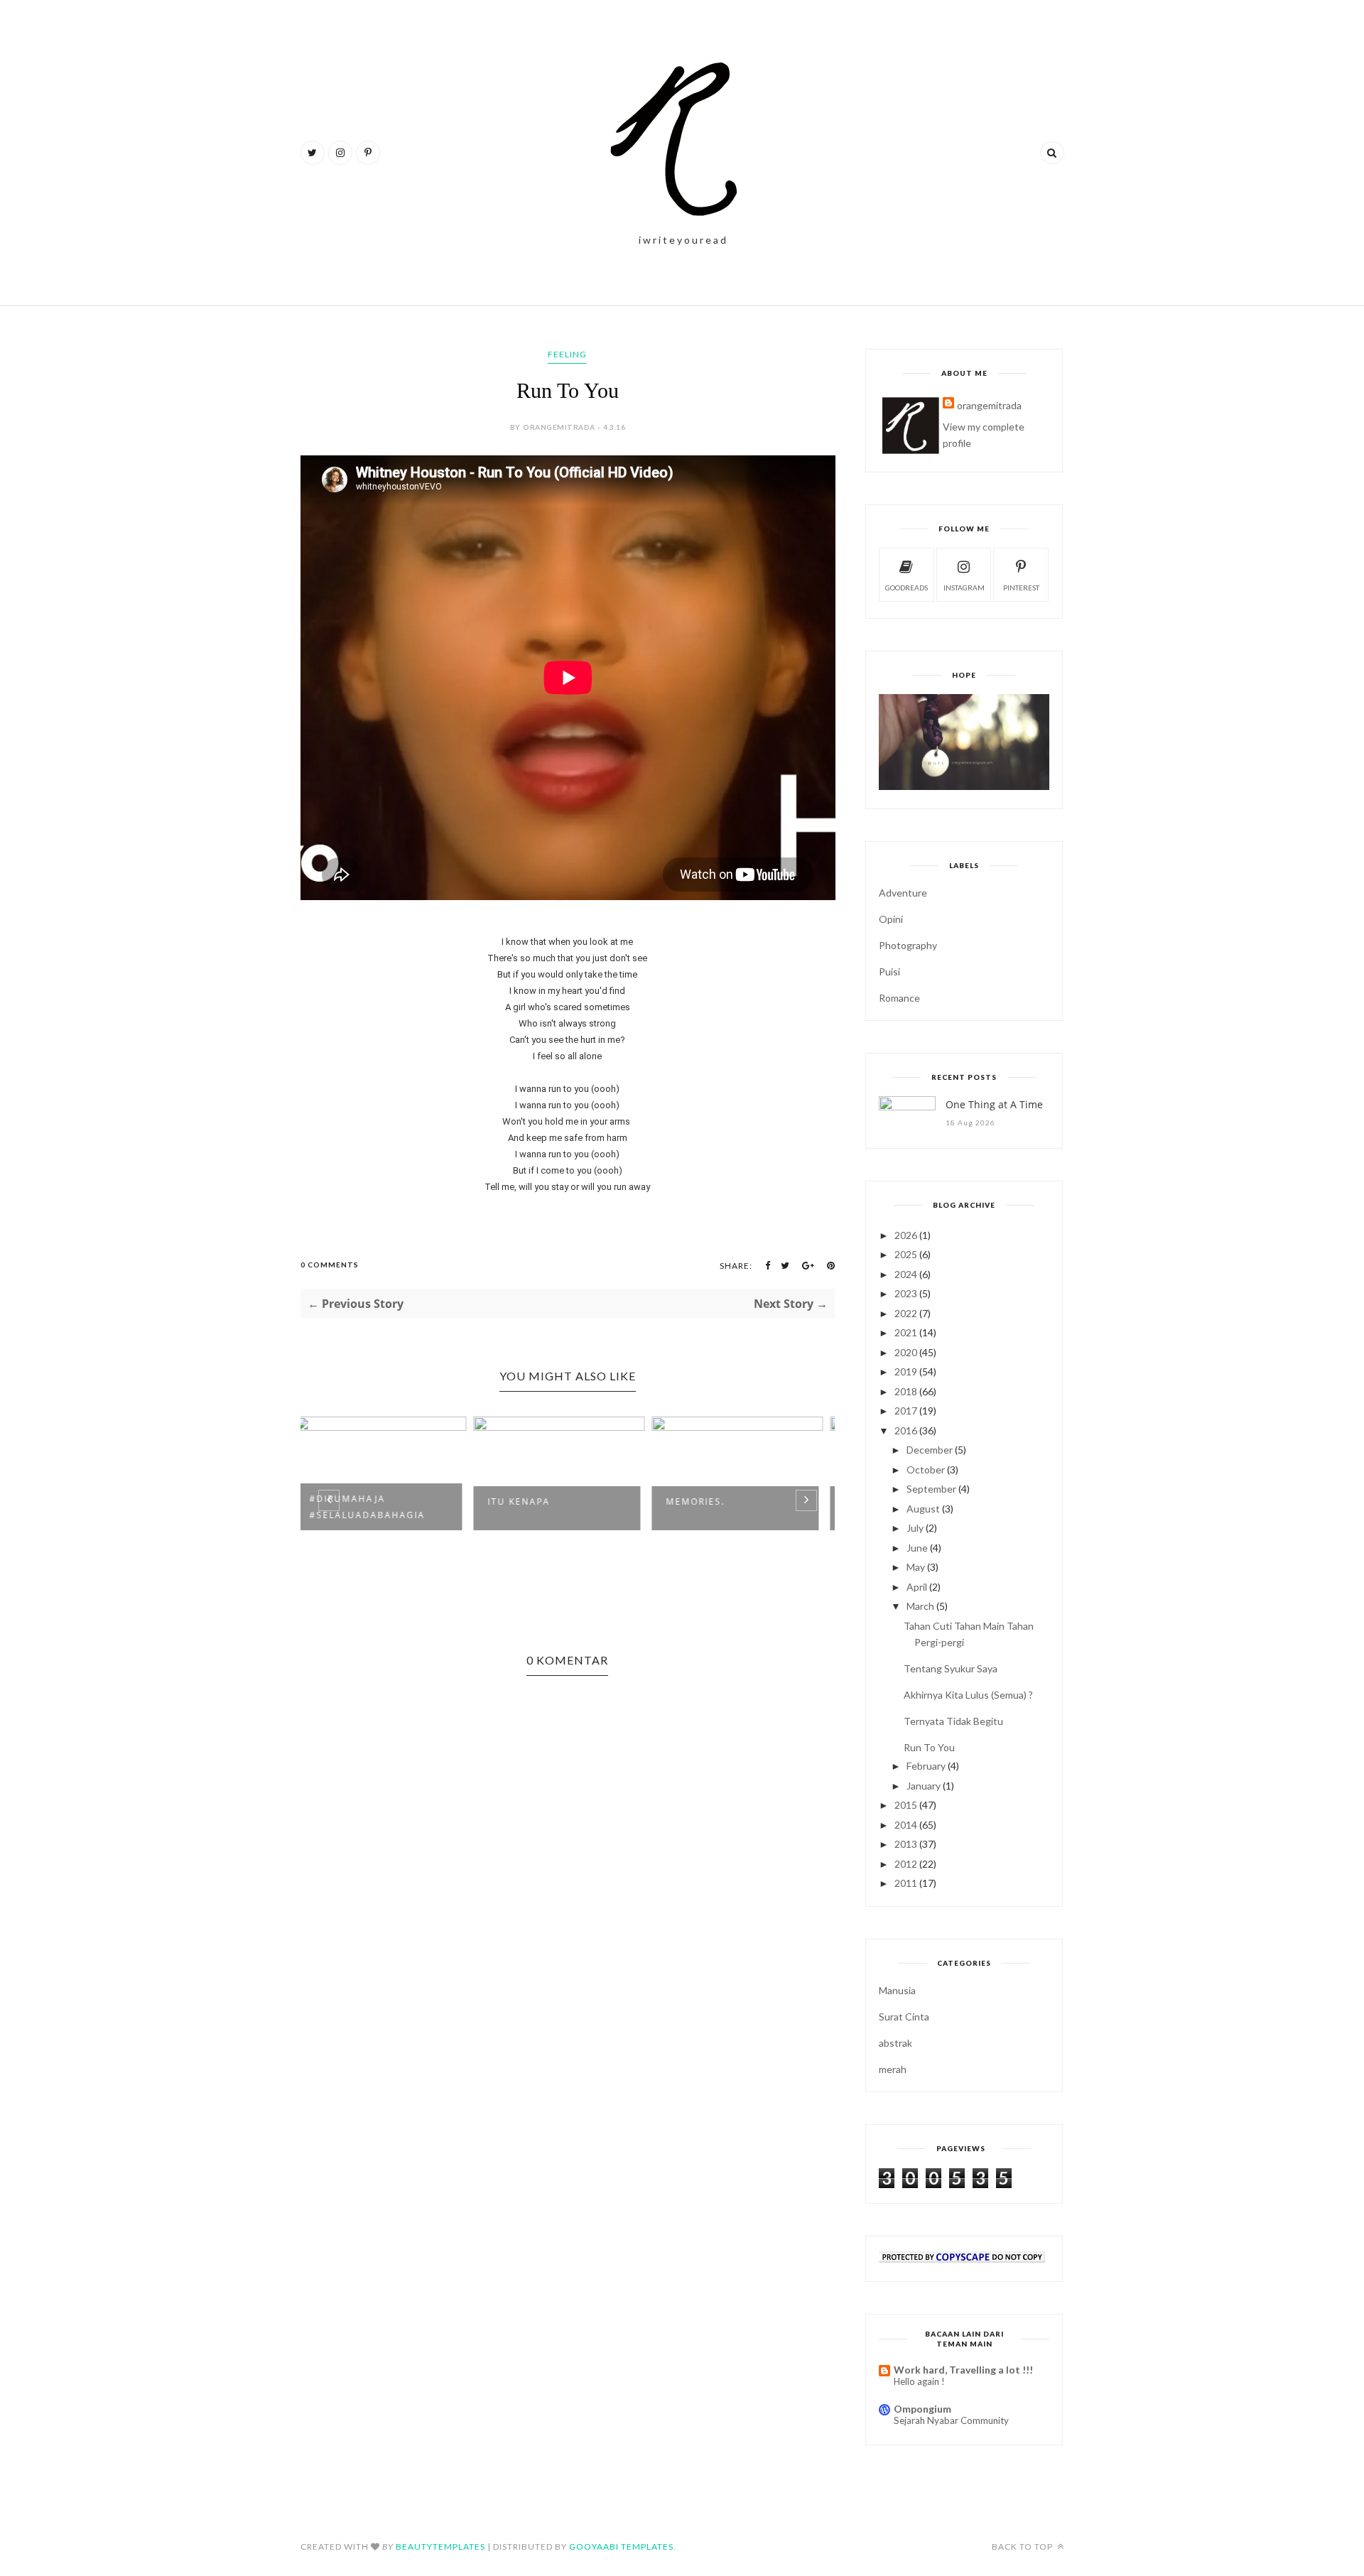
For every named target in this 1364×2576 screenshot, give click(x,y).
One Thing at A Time (994, 1104)
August (923, 1509)
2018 (906, 1391)
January (924, 1786)
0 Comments (330, 1265)
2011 (906, 1883)
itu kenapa (350, 1501)
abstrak (895, 2043)
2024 (906, 1274)
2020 (906, 1352)
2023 (906, 1293)
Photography (908, 945)
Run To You (929, 1747)
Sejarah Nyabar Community (951, 2420)
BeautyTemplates (440, 2547)
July (915, 1528)
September (931, 1489)
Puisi (889, 972)
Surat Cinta (904, 2017)
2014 (906, 1825)
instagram (964, 588)
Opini (891, 919)
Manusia (897, 1990)
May (916, 1567)
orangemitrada (989, 405)
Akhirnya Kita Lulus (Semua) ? (968, 1695)
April (917, 1587)
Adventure (903, 893)
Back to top (1023, 2547)
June (917, 1548)
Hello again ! (919, 2381)
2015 (906, 1805)
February (926, 1766)
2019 (906, 1371)
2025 (906, 1254)
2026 (906, 1235)
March (920, 1606)
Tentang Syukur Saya (951, 1668)
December (930, 1450)
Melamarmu (709, 1501)
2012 (906, 1864)
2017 (906, 1411)
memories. (526, 1501)
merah (893, 2069)
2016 (906, 1430)
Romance (899, 998)
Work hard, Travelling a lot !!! (963, 2370)
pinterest (1021, 588)
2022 (906, 1313)
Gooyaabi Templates (621, 2547)
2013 (906, 1844)
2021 (906, 1332)
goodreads (906, 588)
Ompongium (922, 2409)
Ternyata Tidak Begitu (953, 1721)
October (926, 1470)
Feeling (567, 354)
